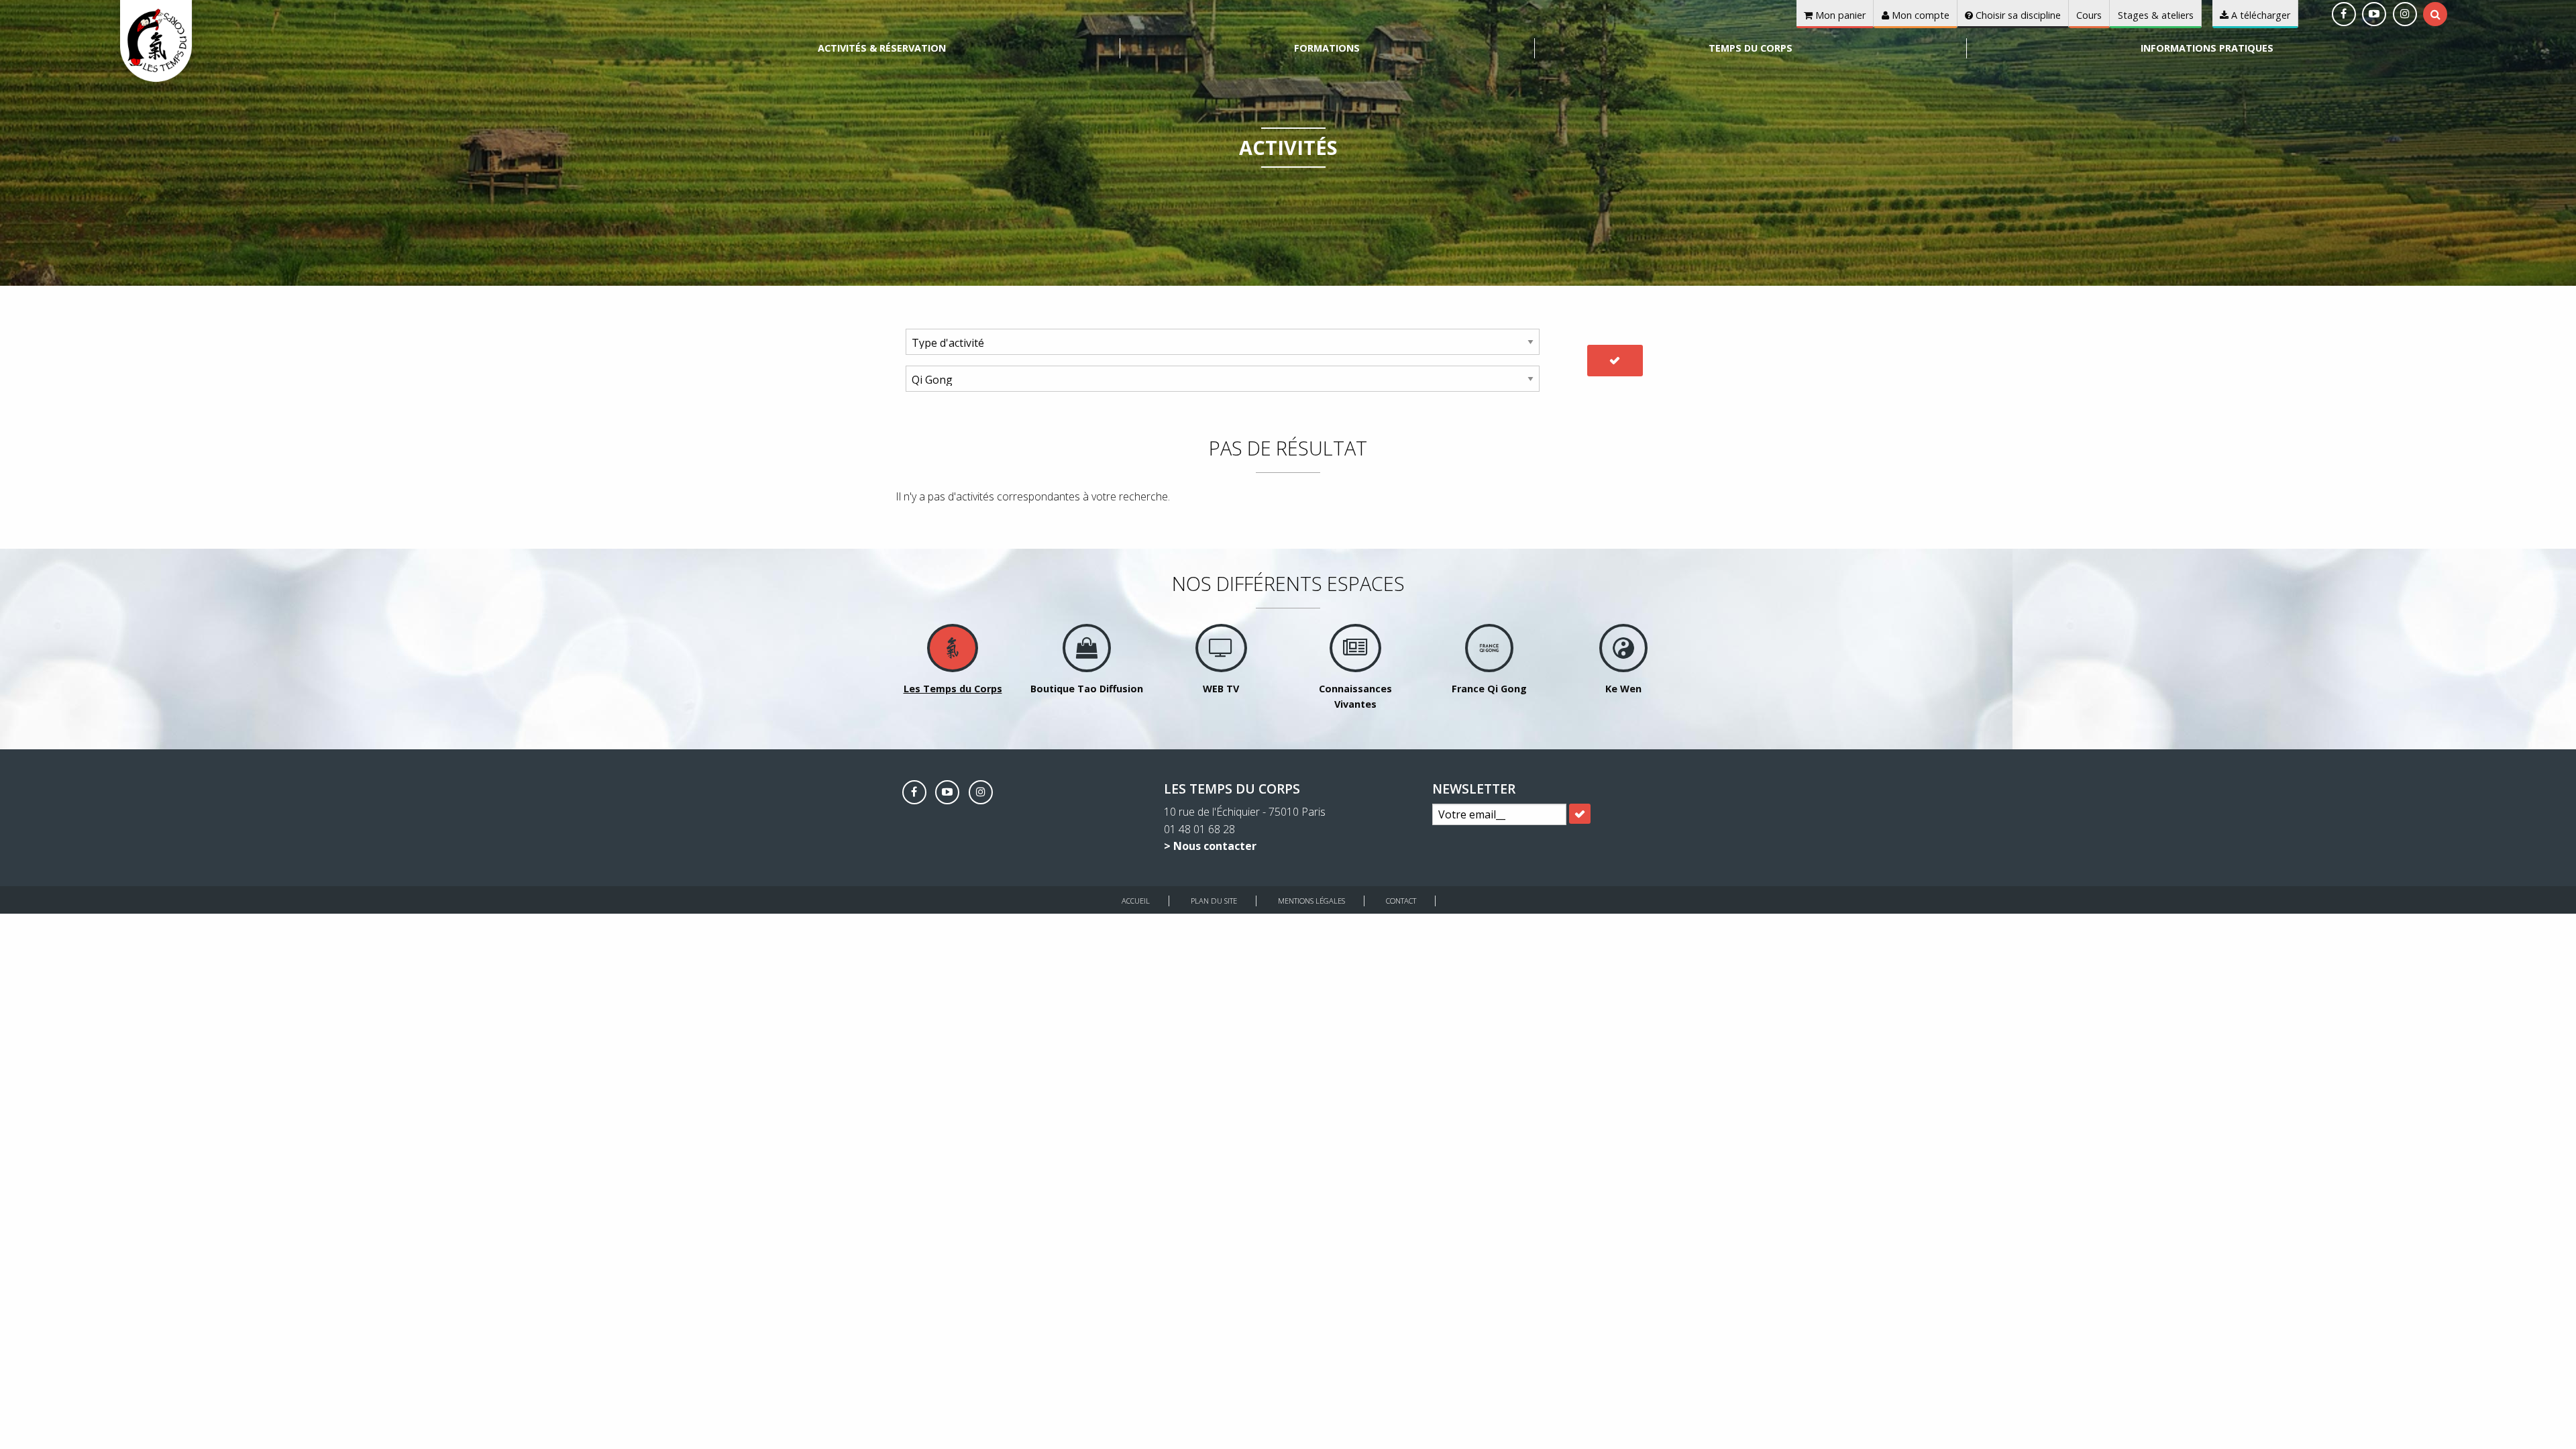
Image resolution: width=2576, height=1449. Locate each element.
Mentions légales (1311, 901)
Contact (1401, 901)
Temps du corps (1751, 48)
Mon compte (1919, 15)
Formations (1327, 48)
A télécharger (2259, 15)
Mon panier (1839, 15)
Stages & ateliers (2156, 15)
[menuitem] (882, 48)
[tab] (2435, 14)
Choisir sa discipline (2017, 15)
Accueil (1136, 901)
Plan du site (1214, 901)
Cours (2089, 15)
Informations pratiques (2207, 48)
